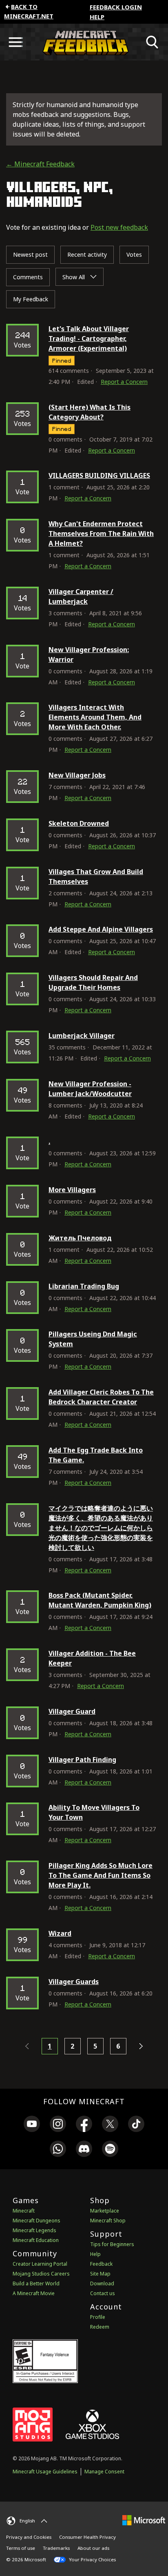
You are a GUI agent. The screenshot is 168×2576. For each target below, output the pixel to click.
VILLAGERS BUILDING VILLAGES (99, 475)
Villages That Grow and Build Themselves (96, 877)
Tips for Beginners (112, 2244)
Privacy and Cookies (29, 2537)
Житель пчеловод (80, 1238)
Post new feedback (119, 227)
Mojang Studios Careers (41, 2274)
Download (102, 2283)
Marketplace (105, 2211)
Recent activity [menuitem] (87, 254)
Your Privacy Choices (92, 2559)
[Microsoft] (144, 2520)
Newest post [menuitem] (30, 254)
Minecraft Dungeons (36, 2221)
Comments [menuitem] (28, 277)
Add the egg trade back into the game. (96, 1455)
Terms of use (21, 2548)
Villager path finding (82, 1760)
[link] (32, 2125)
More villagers (72, 1190)
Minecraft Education (36, 2240)
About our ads (93, 2548)
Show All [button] (74, 277)
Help (97, 17)
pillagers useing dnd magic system (93, 1339)
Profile (98, 2317)
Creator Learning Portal (40, 2264)
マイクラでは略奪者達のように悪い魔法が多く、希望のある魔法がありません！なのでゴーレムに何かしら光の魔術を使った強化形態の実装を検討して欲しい (101, 1528)
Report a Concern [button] (124, 382)
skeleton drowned (79, 823)
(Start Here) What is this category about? (90, 412)
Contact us (103, 2293)
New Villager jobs (77, 775)
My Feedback (31, 299)
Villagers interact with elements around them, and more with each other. (95, 717)
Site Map (100, 2274)
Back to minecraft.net (29, 11)
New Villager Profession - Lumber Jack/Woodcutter (90, 1089)
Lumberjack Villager (82, 1036)
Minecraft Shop (108, 2221)
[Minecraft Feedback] (84, 42)
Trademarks (56, 2548)
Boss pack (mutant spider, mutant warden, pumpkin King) (100, 1600)
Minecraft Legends (34, 2230)
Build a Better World (36, 2283)
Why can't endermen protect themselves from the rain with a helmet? (101, 534)
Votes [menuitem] (134, 254)
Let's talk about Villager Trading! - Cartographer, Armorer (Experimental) (89, 339)
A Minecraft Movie (34, 2293)
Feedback (101, 2264)
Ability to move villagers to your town (94, 1812)
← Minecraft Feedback (40, 164)
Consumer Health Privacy (87, 2537)
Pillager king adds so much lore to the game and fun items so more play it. (101, 1875)
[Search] (153, 42)
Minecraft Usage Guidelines (45, 2472)
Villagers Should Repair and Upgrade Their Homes (93, 982)
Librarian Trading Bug (84, 1286)
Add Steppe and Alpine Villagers (101, 929)
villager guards (74, 1982)
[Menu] (15, 42)
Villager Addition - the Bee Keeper (92, 1658)
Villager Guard (72, 1711)
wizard (60, 1933)
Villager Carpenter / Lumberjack (81, 596)
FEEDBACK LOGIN (116, 7)
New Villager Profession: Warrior (89, 655)
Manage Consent (104, 2472)
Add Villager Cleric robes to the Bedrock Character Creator (101, 1397)
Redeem (100, 2327)
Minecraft (24, 2211)
